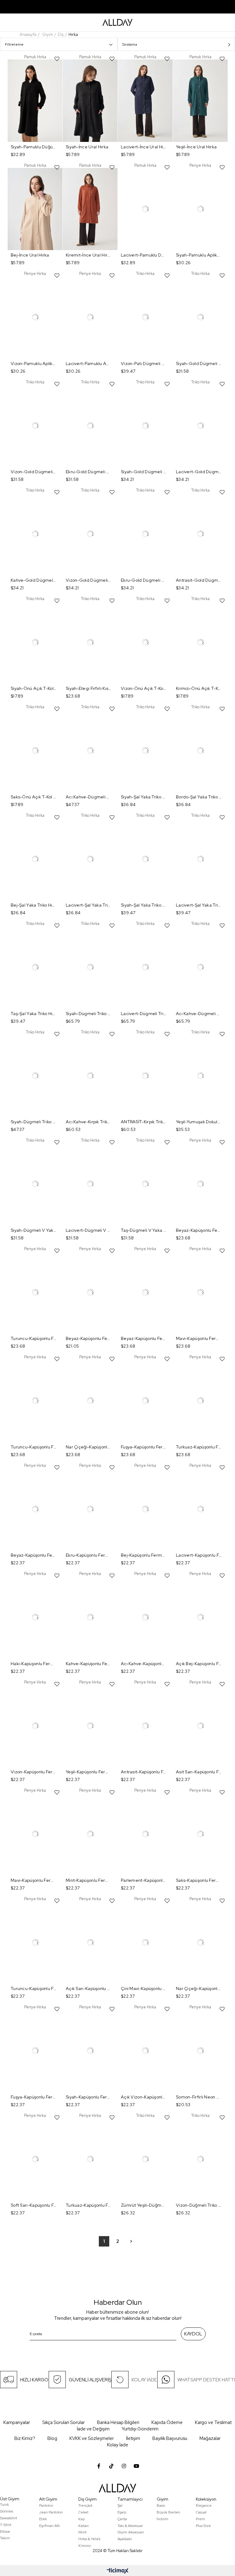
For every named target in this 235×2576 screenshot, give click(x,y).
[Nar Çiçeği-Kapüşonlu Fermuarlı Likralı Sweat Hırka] (90, 1401)
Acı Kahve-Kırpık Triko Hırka (89, 1122)
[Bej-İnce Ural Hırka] (35, 209)
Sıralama (130, 44)
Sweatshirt (9, 2518)
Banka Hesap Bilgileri (118, 2422)
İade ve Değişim (93, 2429)
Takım (5, 2538)
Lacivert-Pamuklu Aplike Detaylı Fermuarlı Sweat (89, 363)
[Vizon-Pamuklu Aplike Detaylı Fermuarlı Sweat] (35, 317)
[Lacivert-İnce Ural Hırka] (145, 101)
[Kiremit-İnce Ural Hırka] (90, 209)
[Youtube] (136, 2466)
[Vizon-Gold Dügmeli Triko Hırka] (35, 426)
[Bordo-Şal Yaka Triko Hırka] (200, 751)
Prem (200, 2519)
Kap (82, 2519)
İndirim (162, 2519)
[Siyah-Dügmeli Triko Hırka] (90, 967)
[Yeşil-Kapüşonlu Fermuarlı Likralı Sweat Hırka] (90, 1726)
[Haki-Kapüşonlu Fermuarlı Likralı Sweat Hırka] (35, 1617)
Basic (161, 2506)
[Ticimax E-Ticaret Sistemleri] (118, 2571)
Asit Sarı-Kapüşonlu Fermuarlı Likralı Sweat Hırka (199, 1772)
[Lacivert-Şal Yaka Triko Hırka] (90, 859)
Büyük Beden (168, 2512)
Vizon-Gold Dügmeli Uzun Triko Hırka (89, 580)
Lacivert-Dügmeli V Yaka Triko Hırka (89, 1230)
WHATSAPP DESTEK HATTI (206, 2380)
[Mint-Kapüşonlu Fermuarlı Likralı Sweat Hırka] (90, 1834)
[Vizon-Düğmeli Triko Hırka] (200, 2159)
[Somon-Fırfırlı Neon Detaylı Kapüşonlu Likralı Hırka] (200, 2051)
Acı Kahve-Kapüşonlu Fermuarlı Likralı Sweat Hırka (144, 1664)
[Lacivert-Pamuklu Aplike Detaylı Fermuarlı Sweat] (90, 317)
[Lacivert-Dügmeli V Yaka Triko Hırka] (90, 1184)
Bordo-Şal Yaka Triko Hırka (199, 797)
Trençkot (85, 2506)
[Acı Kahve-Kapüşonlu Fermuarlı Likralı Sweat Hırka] (145, 1617)
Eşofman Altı (50, 2526)
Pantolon (46, 2506)
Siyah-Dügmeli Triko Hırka (89, 1014)
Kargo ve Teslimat (213, 2422)
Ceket (83, 2512)
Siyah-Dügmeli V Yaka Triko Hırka (34, 1230)
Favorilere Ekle (57, 59)
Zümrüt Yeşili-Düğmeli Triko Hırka (144, 2205)
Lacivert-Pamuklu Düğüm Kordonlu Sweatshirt (144, 255)
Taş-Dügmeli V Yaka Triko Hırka (144, 1230)
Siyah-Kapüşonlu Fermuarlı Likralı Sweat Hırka (89, 2097)
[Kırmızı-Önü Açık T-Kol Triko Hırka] (200, 643)
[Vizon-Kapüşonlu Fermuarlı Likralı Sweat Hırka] (35, 1726)
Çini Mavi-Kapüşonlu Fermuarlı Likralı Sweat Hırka (144, 1988)
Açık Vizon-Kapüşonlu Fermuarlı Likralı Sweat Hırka (144, 2097)
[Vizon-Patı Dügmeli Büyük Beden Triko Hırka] (145, 317)
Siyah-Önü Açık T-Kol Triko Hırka (34, 688)
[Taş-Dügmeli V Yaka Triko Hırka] (145, 1184)
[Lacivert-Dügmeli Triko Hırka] (145, 967)
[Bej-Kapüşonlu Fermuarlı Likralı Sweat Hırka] (145, 1509)
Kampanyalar (17, 2422)
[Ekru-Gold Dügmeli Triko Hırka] (90, 426)
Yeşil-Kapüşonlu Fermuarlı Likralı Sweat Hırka (89, 1772)
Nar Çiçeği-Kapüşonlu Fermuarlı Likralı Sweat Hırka (89, 1447)
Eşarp (122, 2512)
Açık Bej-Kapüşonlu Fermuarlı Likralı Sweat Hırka (199, 1664)
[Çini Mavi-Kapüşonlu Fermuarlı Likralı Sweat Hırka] (145, 1943)
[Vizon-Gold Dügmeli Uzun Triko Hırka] (90, 534)
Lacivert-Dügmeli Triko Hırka (144, 1014)
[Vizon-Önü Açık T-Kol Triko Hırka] (145, 643)
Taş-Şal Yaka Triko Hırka (34, 1014)
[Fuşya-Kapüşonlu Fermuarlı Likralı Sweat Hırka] (145, 1401)
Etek (43, 2519)
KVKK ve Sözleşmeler (92, 2438)
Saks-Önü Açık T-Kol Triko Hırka (34, 797)
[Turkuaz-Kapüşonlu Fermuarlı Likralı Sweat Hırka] (200, 1401)
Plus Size (203, 2526)
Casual (201, 2512)
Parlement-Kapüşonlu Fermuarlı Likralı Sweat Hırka (144, 1880)
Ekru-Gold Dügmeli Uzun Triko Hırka (144, 580)
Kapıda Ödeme (167, 2422)
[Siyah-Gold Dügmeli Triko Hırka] (200, 317)
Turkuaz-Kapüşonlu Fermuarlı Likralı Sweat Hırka (199, 1447)
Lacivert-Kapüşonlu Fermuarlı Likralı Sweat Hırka (199, 1555)
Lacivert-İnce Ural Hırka (144, 147)
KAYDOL (193, 2334)
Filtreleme (14, 44)
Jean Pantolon (51, 2512)
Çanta (122, 2519)
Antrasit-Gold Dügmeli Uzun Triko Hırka (199, 580)
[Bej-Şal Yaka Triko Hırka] (35, 859)
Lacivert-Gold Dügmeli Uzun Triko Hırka (199, 472)
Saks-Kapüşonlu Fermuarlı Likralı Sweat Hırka (199, 1880)
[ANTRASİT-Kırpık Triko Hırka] (145, 1076)
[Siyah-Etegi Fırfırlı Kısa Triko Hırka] (90, 643)
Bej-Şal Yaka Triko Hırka (34, 905)
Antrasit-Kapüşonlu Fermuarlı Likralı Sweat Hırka (144, 1772)
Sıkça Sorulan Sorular (63, 2422)
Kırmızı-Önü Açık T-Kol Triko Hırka (199, 688)
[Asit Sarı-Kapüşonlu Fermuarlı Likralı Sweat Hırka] (200, 1726)
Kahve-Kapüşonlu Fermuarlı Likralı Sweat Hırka (89, 1664)
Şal (120, 2506)
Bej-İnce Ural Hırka (30, 255)
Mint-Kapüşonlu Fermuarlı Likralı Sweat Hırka (89, 1880)
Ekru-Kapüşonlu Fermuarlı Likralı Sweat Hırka (89, 1555)
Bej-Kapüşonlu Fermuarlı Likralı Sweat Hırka (144, 1555)
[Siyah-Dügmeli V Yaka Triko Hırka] (35, 1184)
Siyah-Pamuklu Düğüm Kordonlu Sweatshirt (34, 147)
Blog (52, 2438)
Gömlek (7, 2511)
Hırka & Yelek (89, 2539)
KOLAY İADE (144, 2380)
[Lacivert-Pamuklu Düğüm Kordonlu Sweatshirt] (145, 209)
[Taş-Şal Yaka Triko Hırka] (35, 967)
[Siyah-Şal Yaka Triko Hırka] (145, 751)
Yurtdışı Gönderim (140, 2429)
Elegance (204, 2506)
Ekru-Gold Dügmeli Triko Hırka (89, 472)
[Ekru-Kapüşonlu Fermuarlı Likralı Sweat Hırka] (90, 1509)
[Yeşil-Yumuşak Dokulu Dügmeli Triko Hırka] (200, 1076)
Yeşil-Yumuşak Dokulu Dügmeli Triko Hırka (199, 1122)
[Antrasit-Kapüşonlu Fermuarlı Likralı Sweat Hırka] (145, 1726)
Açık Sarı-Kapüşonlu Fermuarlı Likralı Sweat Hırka (89, 1988)
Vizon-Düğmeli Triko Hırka (199, 2205)
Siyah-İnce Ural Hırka (87, 147)
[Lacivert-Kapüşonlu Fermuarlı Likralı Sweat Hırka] (200, 1509)
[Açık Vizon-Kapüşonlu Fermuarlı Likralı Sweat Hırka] (145, 2051)
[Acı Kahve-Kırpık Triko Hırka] (90, 1076)
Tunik (4, 2505)
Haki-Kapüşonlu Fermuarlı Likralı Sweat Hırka (34, 1664)
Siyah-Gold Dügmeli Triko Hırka (199, 363)
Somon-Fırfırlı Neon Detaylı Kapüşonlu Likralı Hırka (199, 2097)
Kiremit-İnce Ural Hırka (89, 255)
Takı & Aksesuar (130, 2526)
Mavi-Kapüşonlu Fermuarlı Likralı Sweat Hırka (199, 1338)
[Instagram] (124, 2466)
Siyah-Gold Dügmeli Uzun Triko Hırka (144, 472)
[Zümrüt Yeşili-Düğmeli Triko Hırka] (145, 2159)
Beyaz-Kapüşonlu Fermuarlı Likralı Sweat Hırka (199, 1230)
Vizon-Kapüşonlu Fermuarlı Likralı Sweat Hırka (34, 1772)
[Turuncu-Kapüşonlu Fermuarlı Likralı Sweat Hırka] (35, 1293)
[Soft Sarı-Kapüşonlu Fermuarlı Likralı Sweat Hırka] (35, 2159)
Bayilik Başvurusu (170, 2438)
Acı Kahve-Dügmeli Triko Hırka (89, 797)
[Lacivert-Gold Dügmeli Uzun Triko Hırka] (200, 426)
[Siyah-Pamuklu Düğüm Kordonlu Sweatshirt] (35, 101)
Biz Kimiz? (25, 2438)
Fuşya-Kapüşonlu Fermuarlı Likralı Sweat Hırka (144, 1447)
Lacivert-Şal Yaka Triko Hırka (89, 905)
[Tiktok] (111, 2466)
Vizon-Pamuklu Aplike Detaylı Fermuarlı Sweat (34, 363)
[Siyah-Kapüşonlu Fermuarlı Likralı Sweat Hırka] (90, 2051)
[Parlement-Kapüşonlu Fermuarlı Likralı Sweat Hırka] (145, 1834)
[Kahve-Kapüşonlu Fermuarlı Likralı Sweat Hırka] (90, 1617)
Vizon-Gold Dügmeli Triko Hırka (34, 472)
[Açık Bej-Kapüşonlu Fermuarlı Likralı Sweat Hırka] (200, 1617)
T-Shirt (6, 2525)
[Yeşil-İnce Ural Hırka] (200, 101)
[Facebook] (99, 2466)
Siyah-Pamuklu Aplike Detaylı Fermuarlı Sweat (199, 255)
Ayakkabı (125, 2539)
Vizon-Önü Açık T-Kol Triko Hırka (144, 688)
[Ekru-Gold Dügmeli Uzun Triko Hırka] (145, 534)
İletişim (133, 2438)
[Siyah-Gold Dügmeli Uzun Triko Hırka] (145, 426)
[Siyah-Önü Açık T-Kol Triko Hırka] (35, 643)
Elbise (5, 2532)
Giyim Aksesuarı (131, 2532)
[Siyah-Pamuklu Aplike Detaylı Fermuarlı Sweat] (200, 209)
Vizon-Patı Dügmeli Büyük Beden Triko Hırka (144, 363)
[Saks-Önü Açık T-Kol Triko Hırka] (35, 751)
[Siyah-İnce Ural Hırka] (90, 101)
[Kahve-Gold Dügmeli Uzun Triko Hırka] (35, 534)
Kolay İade (118, 2445)
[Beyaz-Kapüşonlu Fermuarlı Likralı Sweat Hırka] (200, 1184)
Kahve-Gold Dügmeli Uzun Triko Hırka (34, 580)
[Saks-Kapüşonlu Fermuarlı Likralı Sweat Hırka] (200, 1834)
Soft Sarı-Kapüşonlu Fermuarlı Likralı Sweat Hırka (34, 2205)
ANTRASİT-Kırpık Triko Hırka (144, 1122)
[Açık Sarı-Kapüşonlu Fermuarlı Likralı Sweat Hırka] (90, 1943)
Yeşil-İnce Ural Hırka (196, 147)
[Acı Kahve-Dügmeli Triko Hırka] (90, 751)
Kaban (84, 2526)
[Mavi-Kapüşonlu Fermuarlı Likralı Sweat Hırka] (200, 1293)
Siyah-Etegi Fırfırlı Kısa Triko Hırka (89, 688)
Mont (82, 2532)
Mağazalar (210, 2438)
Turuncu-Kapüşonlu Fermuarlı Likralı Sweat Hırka (34, 1338)
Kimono (85, 2546)
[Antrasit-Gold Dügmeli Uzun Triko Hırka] (200, 534)
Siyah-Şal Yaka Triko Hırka (144, 797)
